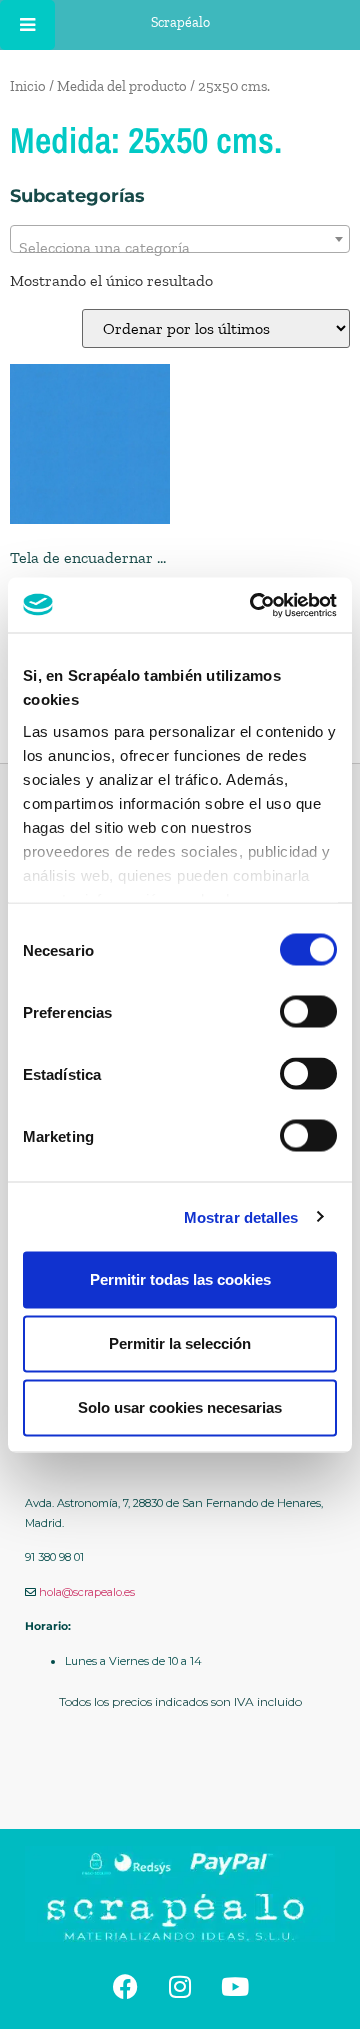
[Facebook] (125, 1987)
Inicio (28, 86)
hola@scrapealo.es (87, 1592)
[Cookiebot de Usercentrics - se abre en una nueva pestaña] (254, 605)
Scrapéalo (180, 22)
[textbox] (180, 248)
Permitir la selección (180, 1343)
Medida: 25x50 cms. (146, 140)
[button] (180, 1782)
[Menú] (27, 25)
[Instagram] (180, 1987)
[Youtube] (235, 1987)
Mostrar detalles (241, 1216)
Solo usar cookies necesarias (180, 1407)
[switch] (308, 1012)
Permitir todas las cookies (180, 1279)
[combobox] (180, 239)
